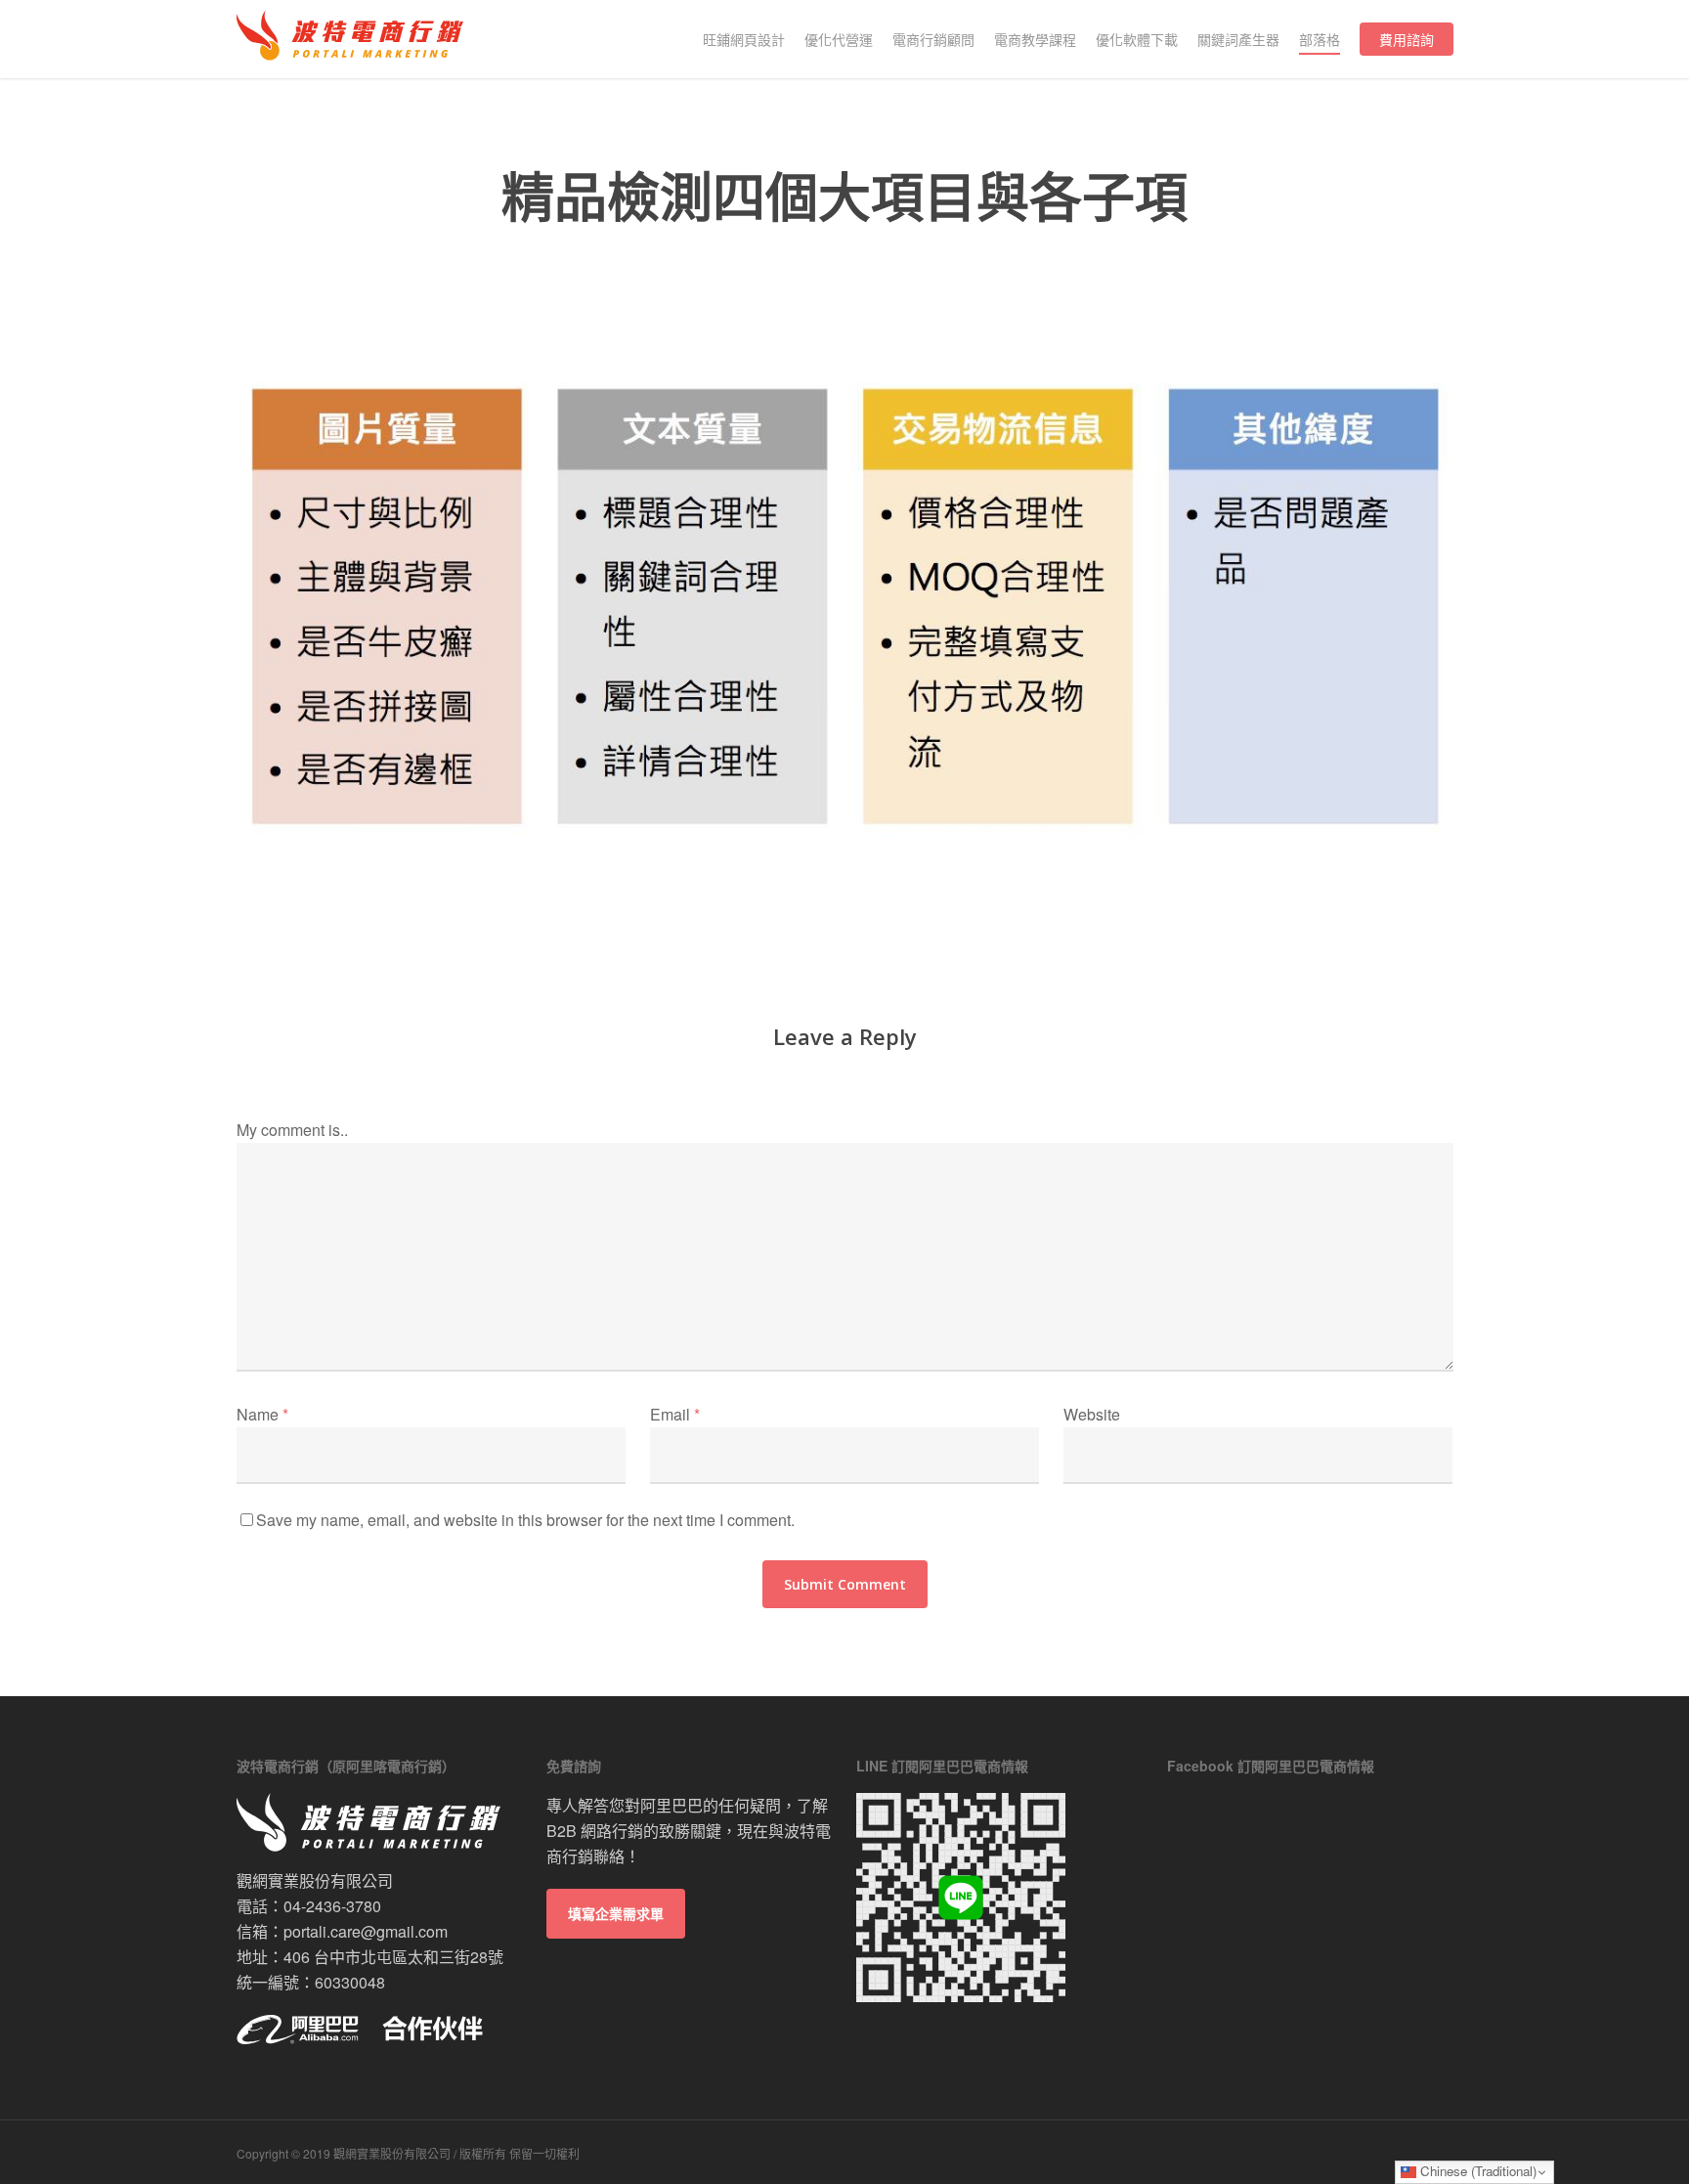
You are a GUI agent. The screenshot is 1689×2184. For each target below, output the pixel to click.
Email (675, 1414)
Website (1092, 1414)
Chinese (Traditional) (1476, 2171)
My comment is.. (292, 1130)
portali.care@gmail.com (366, 1931)
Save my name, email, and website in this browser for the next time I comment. (525, 1520)
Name (262, 1414)
